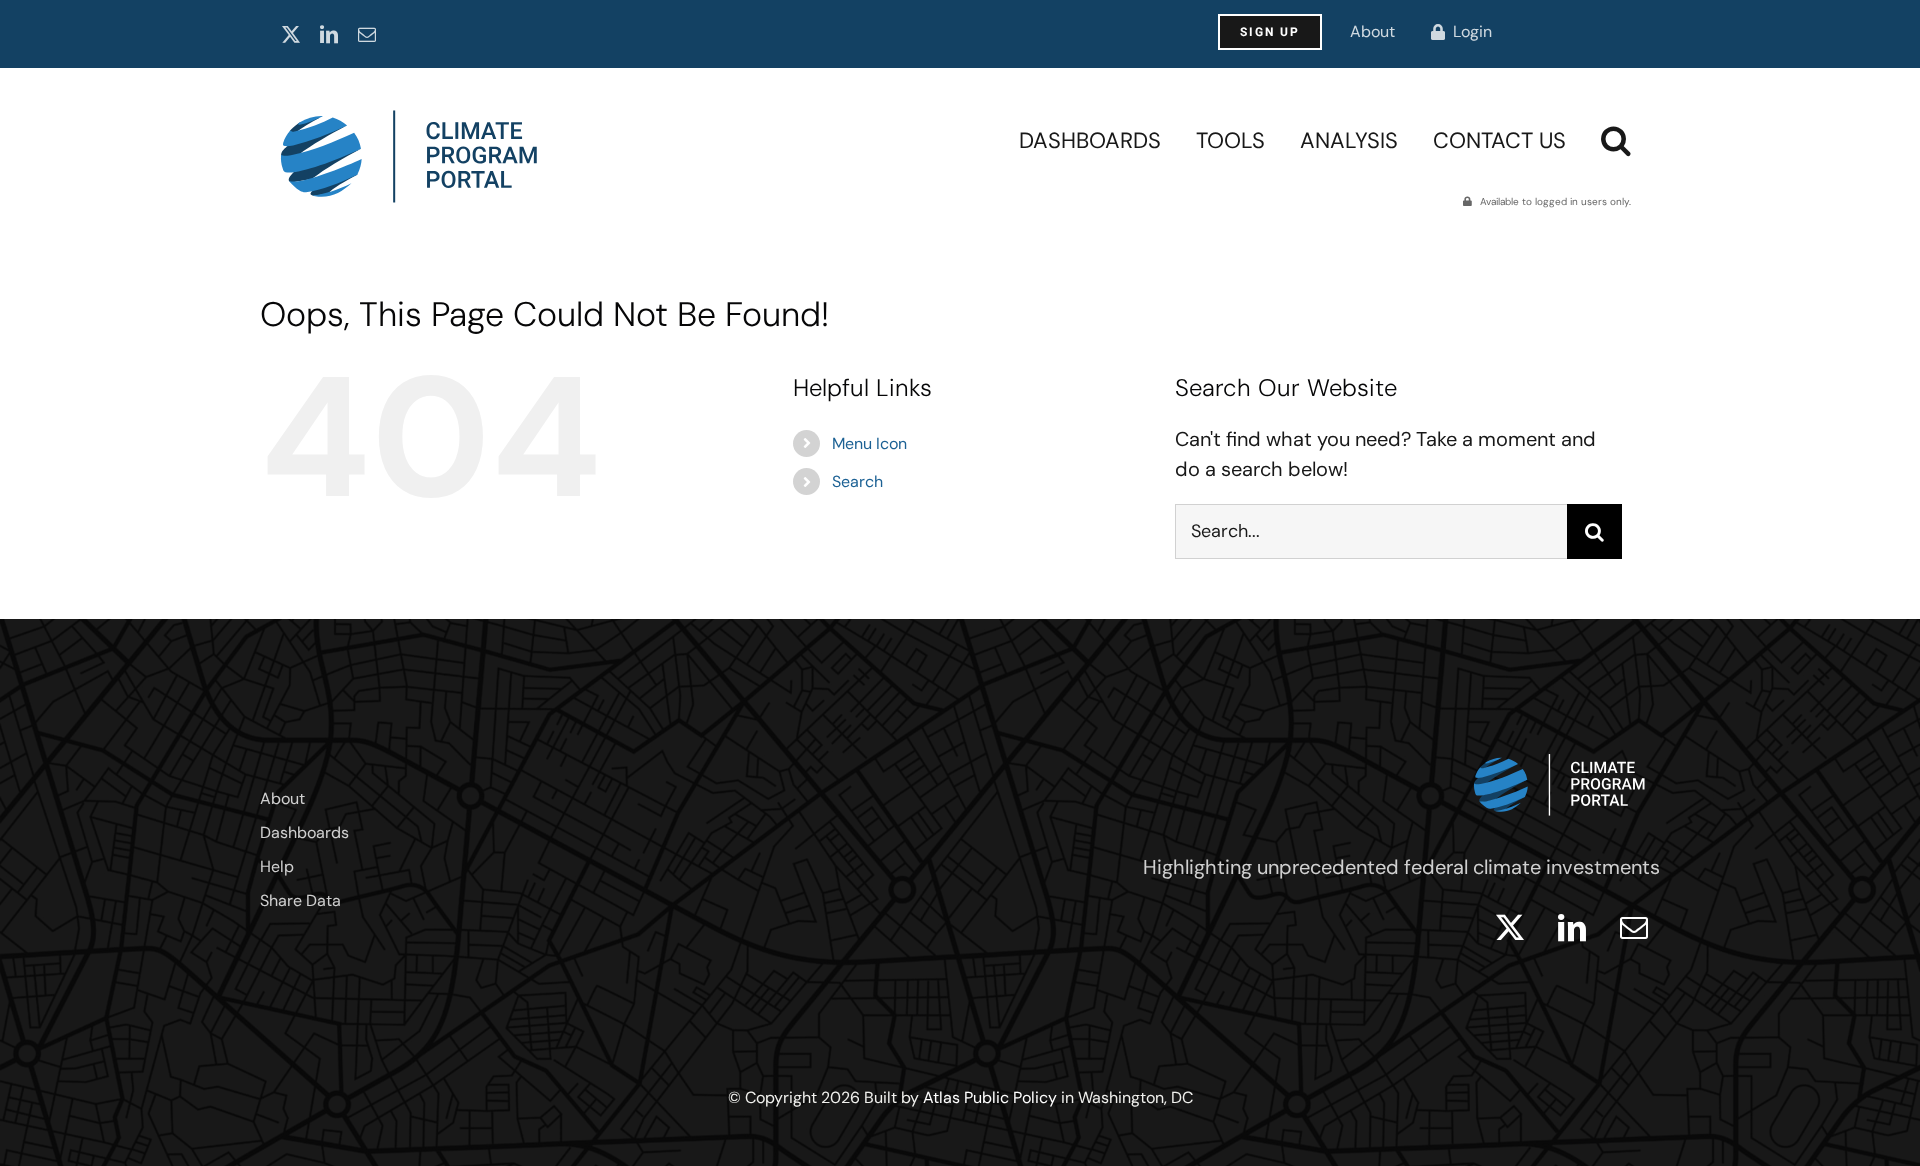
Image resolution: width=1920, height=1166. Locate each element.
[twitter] (291, 34)
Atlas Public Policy (990, 1097)
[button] (1616, 140)
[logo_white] (1560, 749)
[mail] (367, 34)
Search (857, 481)
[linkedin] (329, 34)
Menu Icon (869, 443)
